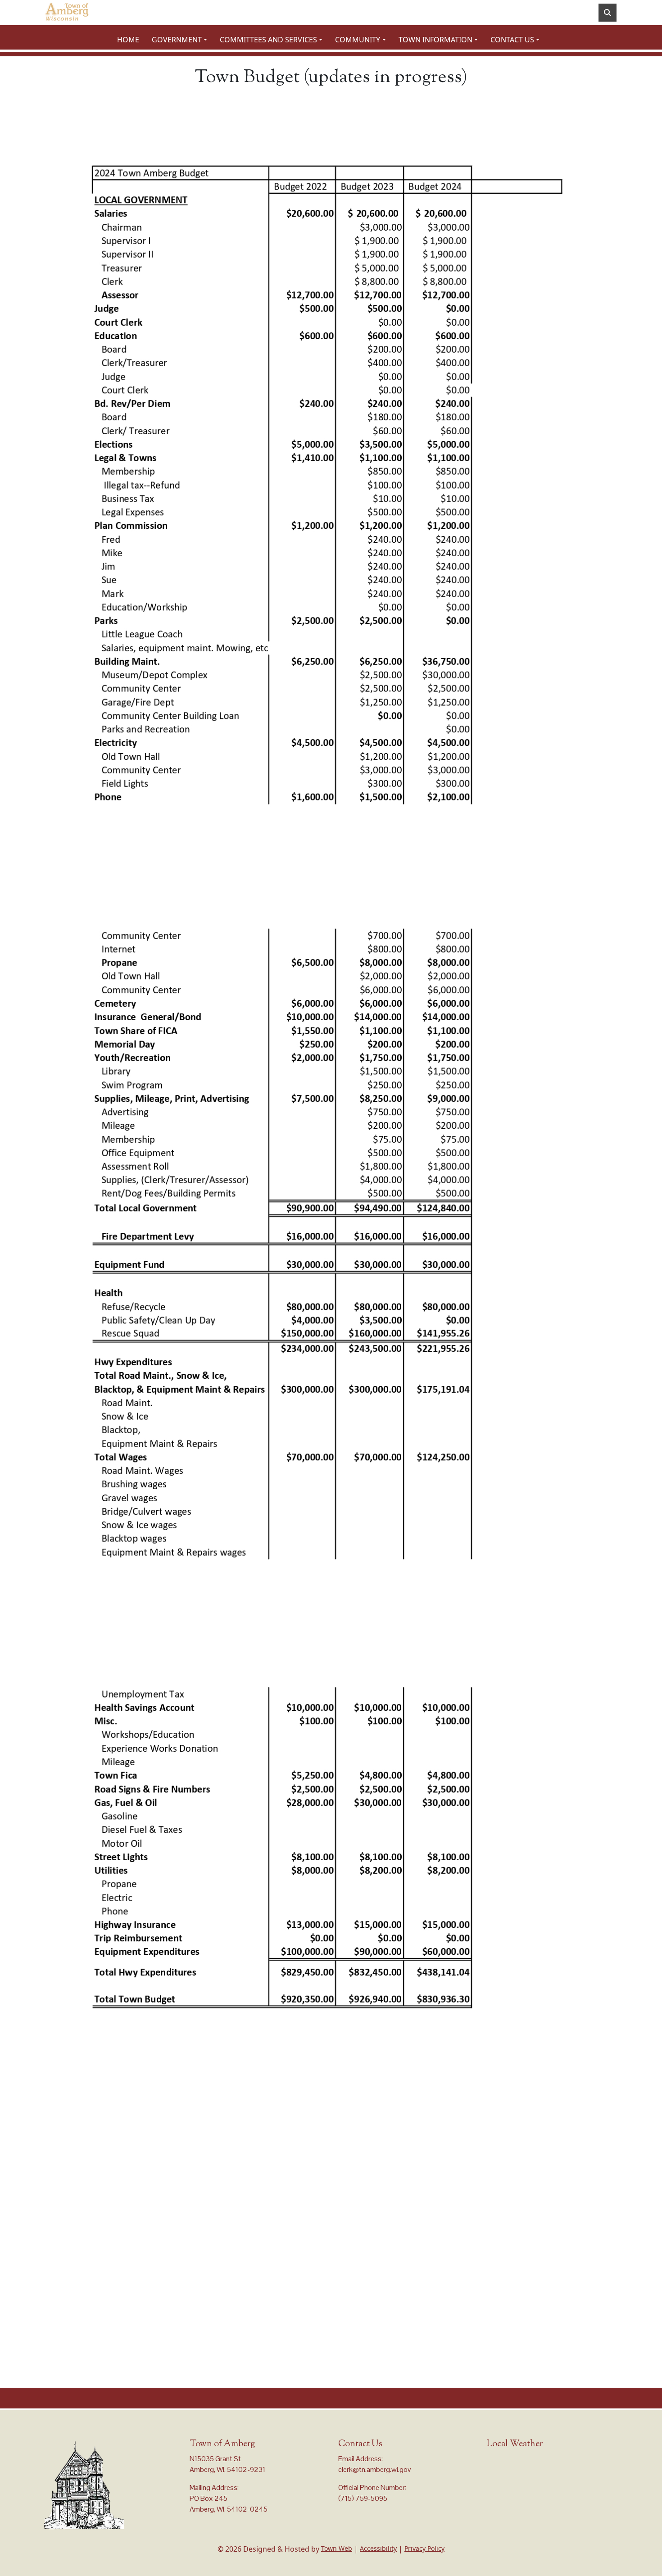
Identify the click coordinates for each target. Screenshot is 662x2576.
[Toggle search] (608, 13)
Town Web (337, 2548)
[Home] (67, 13)
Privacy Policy (424, 2548)
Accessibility (378, 2548)
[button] (182, 40)
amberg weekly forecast (532, 2486)
